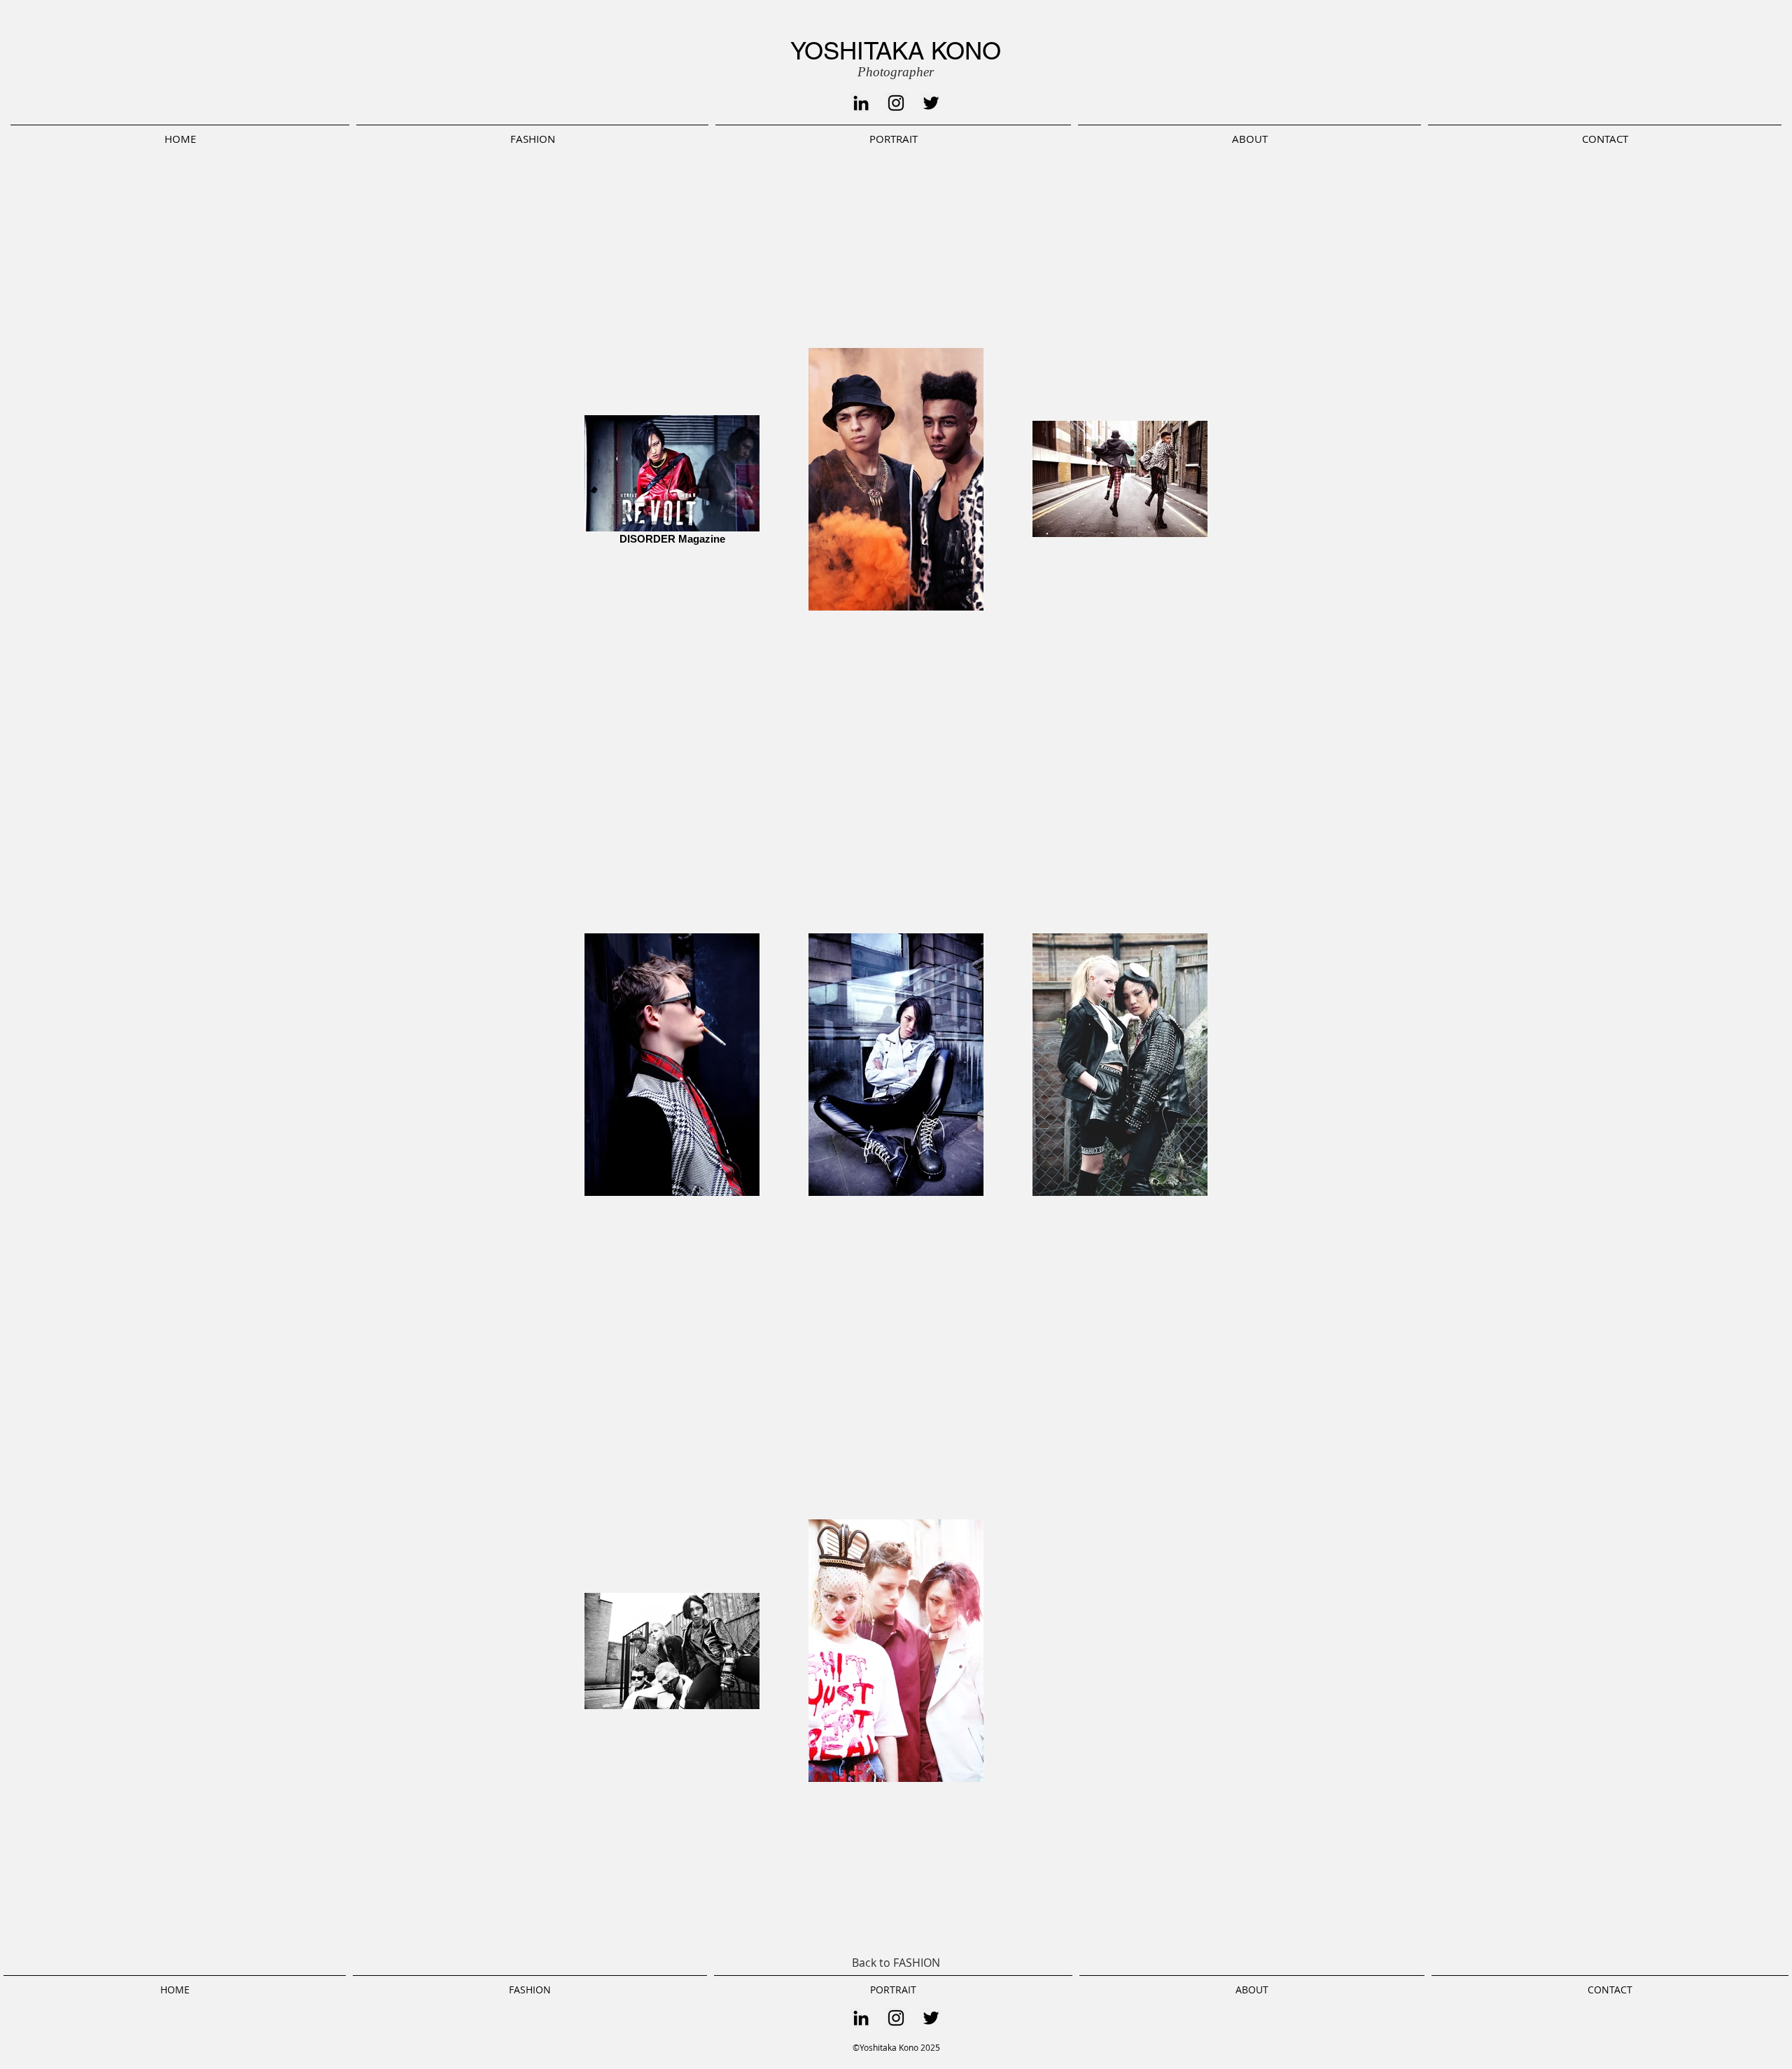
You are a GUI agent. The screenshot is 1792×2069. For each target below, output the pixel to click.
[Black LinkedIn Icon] (861, 103)
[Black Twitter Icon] (931, 103)
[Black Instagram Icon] (896, 103)
